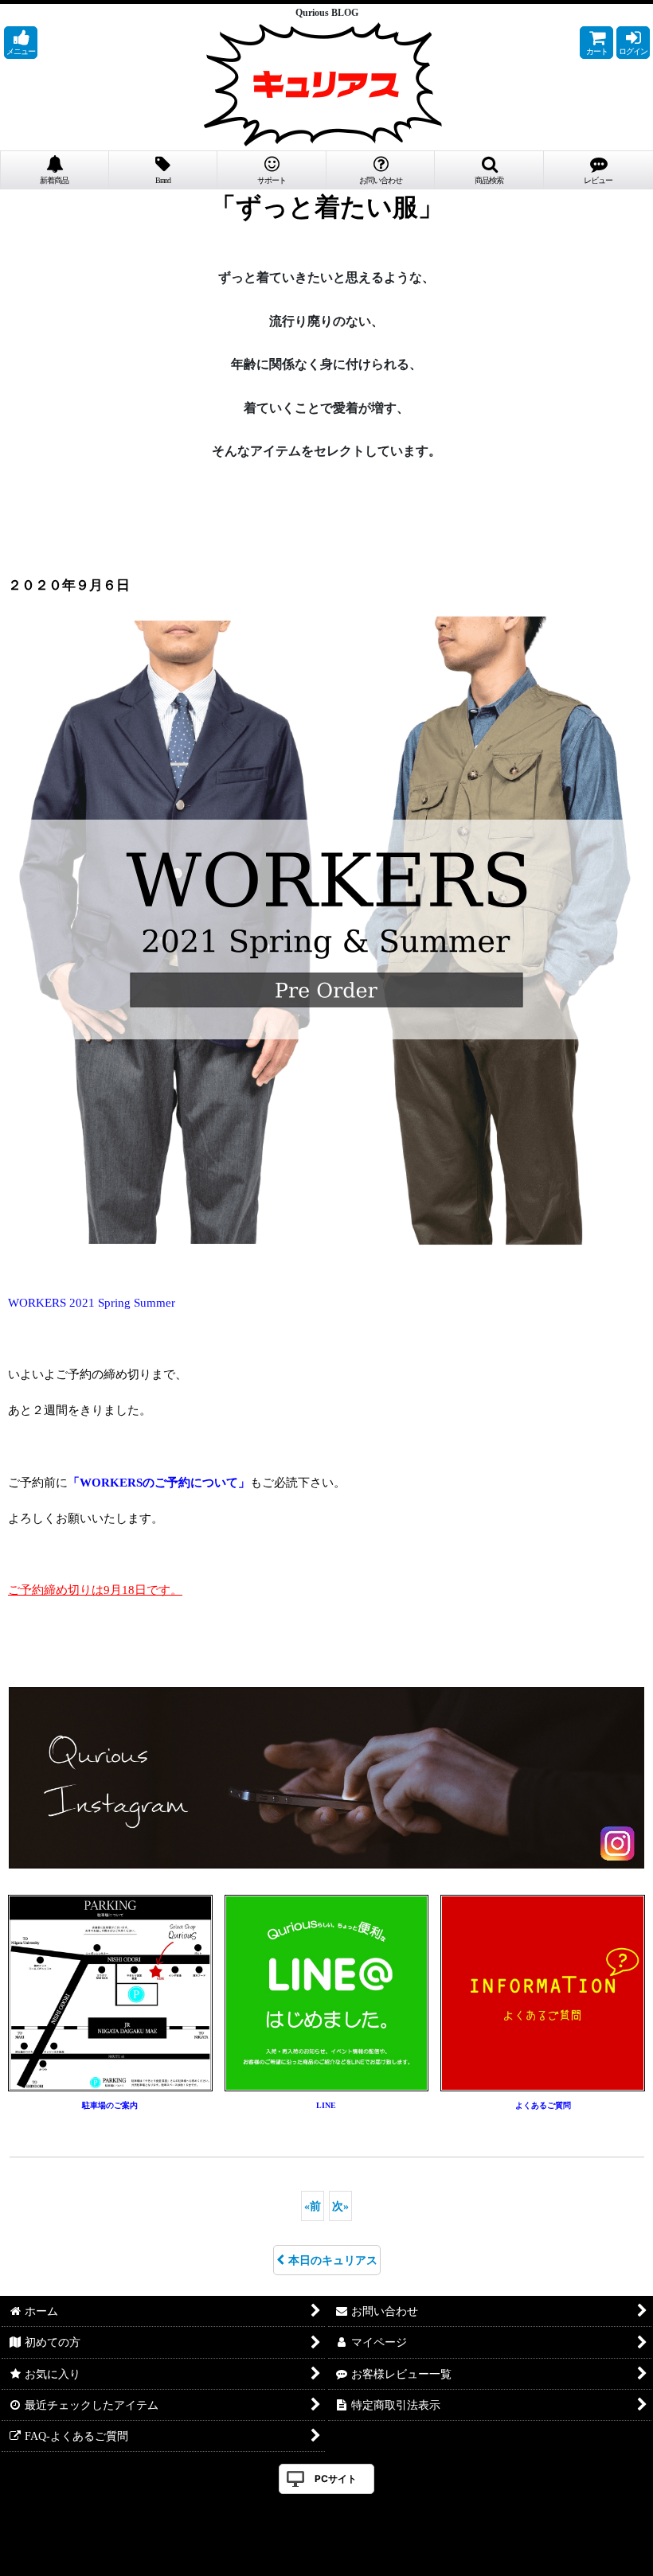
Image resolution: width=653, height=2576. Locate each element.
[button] (21, 43)
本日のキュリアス (333, 2260)
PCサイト (336, 2479)
